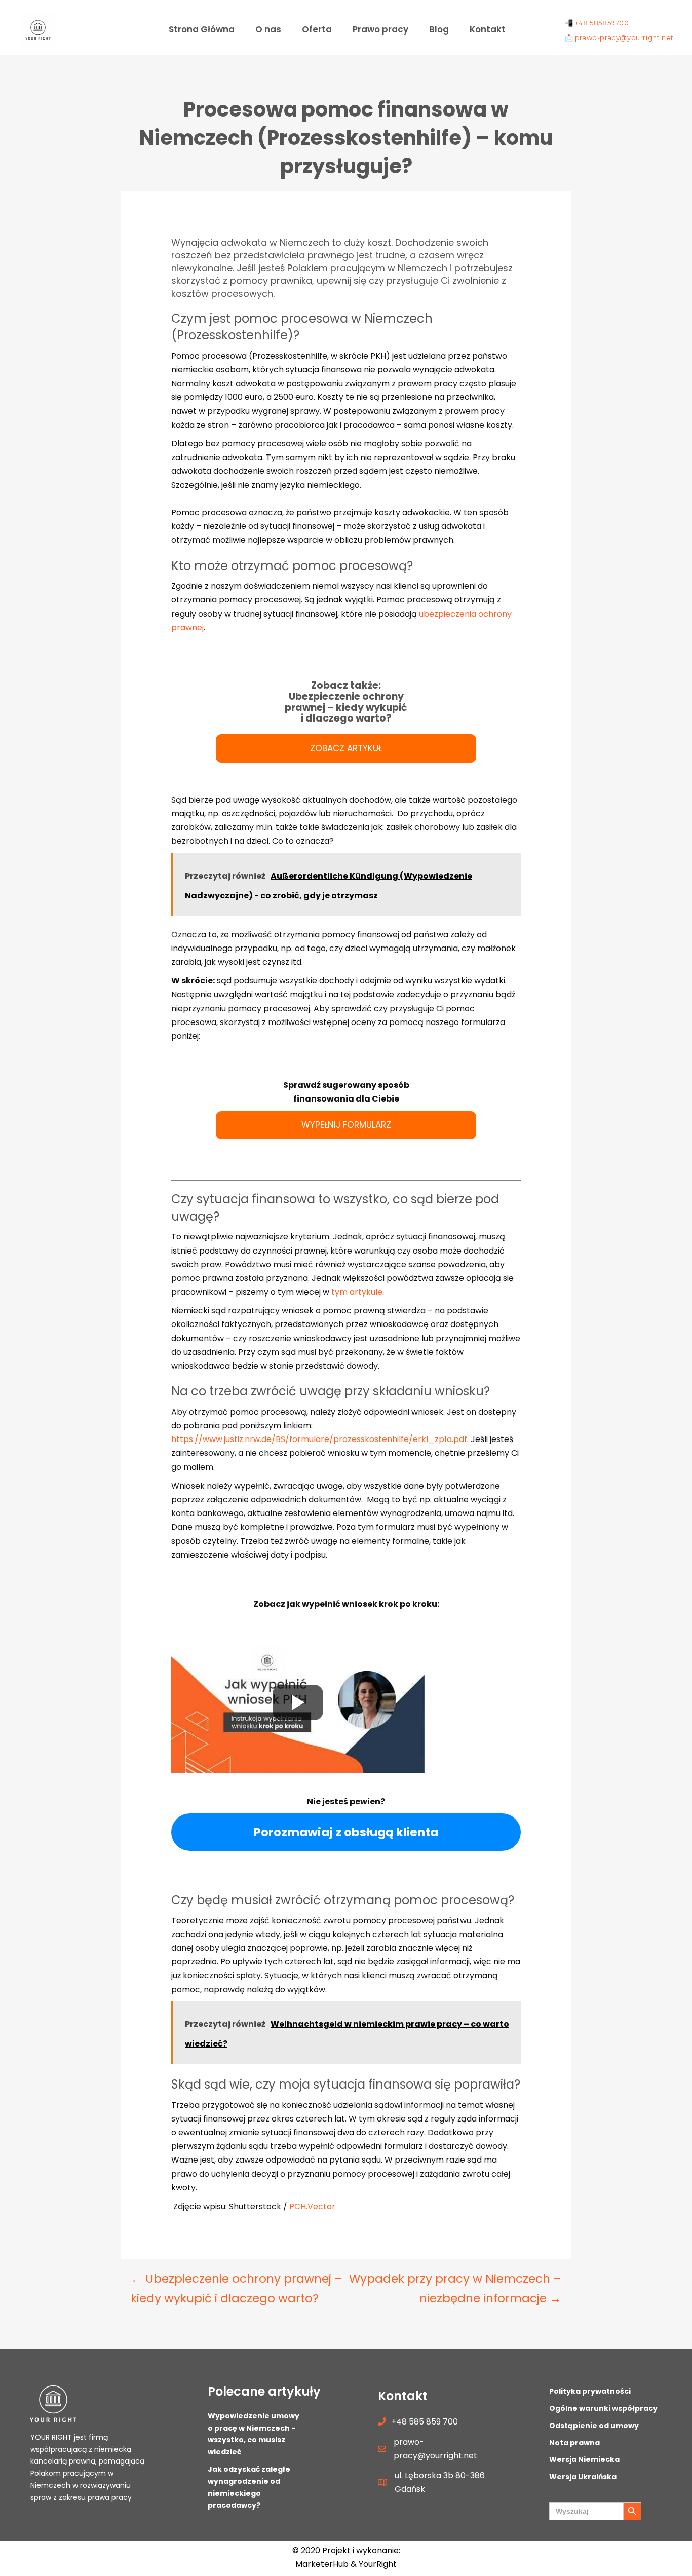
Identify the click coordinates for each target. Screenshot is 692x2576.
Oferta (317, 29)
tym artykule (357, 1292)
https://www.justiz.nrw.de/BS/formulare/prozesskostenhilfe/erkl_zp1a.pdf (319, 1439)
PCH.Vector (312, 2206)
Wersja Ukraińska (583, 2477)
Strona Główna (202, 29)
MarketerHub (323, 2564)
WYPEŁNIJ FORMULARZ (346, 1125)
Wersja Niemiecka (584, 2459)
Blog (439, 29)
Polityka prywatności (590, 2391)
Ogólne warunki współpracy (603, 2408)
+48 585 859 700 (425, 2422)
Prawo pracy (380, 29)
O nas (268, 29)
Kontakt (488, 29)
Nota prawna (574, 2443)
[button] (526, 25)
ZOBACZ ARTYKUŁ (346, 748)
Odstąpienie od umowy (594, 2426)
